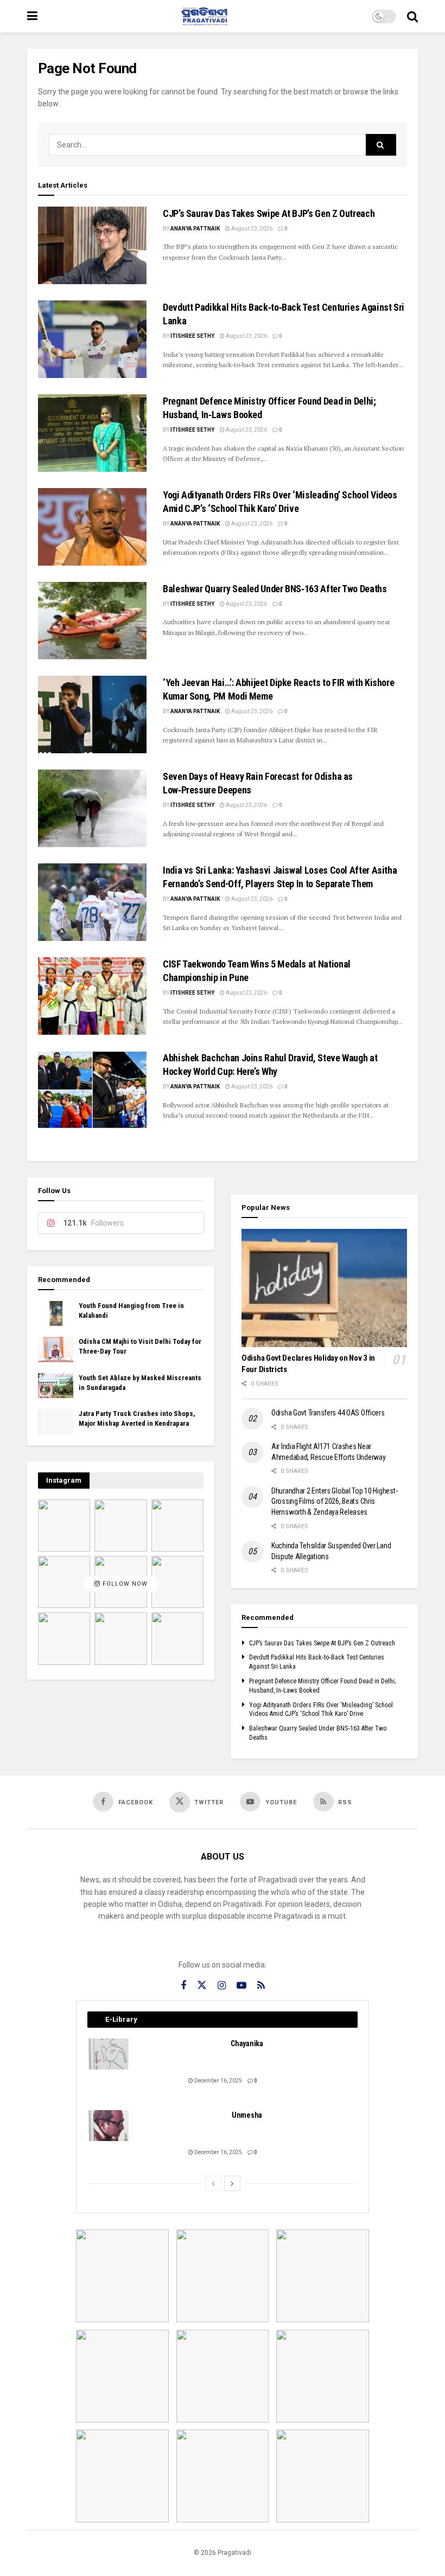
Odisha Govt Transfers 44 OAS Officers (328, 1413)
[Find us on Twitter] (202, 1985)
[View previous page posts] (213, 2183)
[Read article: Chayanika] (109, 2054)
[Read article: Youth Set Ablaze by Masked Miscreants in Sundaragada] (56, 1386)
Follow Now (124, 1584)
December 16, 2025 (218, 2081)
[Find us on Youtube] (241, 1986)
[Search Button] (412, 16)
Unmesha (247, 2115)
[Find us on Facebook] (183, 1986)
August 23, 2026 (251, 229)
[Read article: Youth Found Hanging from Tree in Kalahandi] (56, 1313)
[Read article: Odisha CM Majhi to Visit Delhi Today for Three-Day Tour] (56, 1349)
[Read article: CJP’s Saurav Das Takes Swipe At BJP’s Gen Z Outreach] (92, 245)
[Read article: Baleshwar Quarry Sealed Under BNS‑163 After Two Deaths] (92, 621)
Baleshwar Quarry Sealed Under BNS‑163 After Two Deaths (275, 589)
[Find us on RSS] (261, 1986)
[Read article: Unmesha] (109, 2126)
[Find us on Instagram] (222, 1986)
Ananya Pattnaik (195, 229)
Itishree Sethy (192, 336)
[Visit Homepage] (205, 16)
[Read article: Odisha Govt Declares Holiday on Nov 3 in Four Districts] (324, 1288)
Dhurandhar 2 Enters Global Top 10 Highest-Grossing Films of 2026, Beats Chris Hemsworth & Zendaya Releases (334, 1501)
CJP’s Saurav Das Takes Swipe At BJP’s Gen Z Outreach (269, 213)
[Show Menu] (32, 16)
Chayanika (247, 2043)
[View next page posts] (232, 2183)
